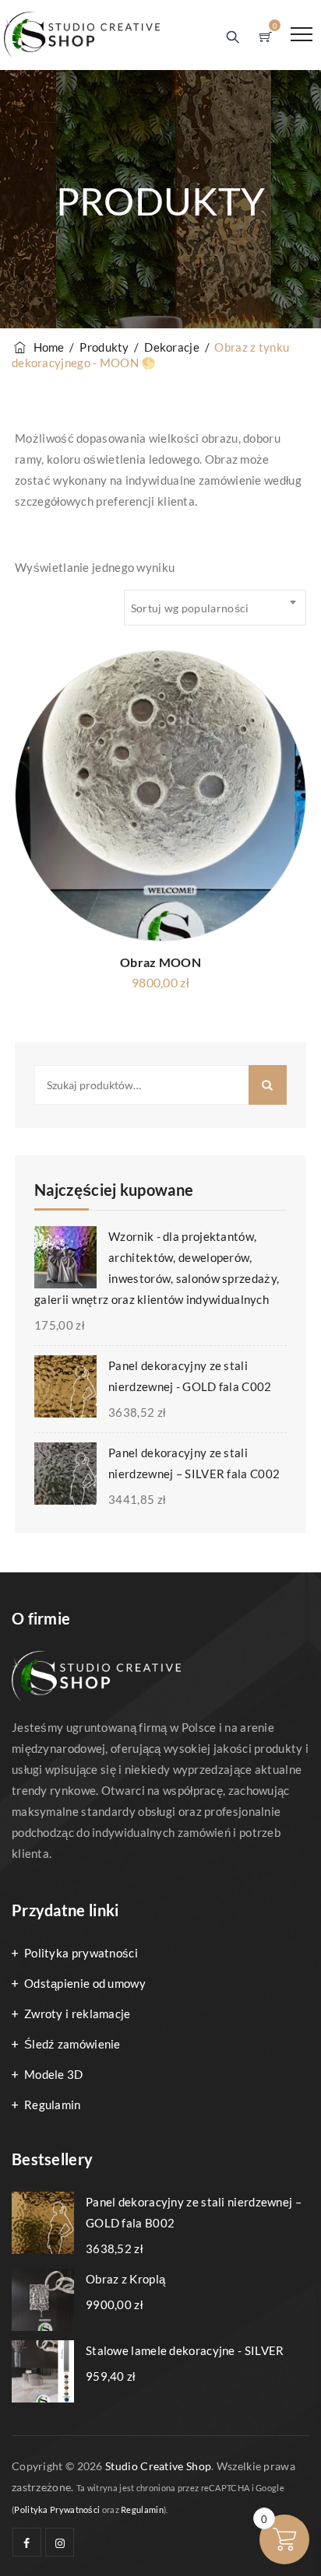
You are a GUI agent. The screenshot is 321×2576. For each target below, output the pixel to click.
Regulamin (53, 2105)
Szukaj (268, 1085)
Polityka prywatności (81, 1953)
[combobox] (215, 608)
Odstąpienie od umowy (85, 1983)
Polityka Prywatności (57, 2509)
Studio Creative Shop (158, 2466)
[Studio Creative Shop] (82, 35)
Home (46, 347)
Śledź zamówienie (72, 2044)
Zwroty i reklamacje (78, 2013)
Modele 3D (54, 2074)
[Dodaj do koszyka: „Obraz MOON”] (275, 724)
